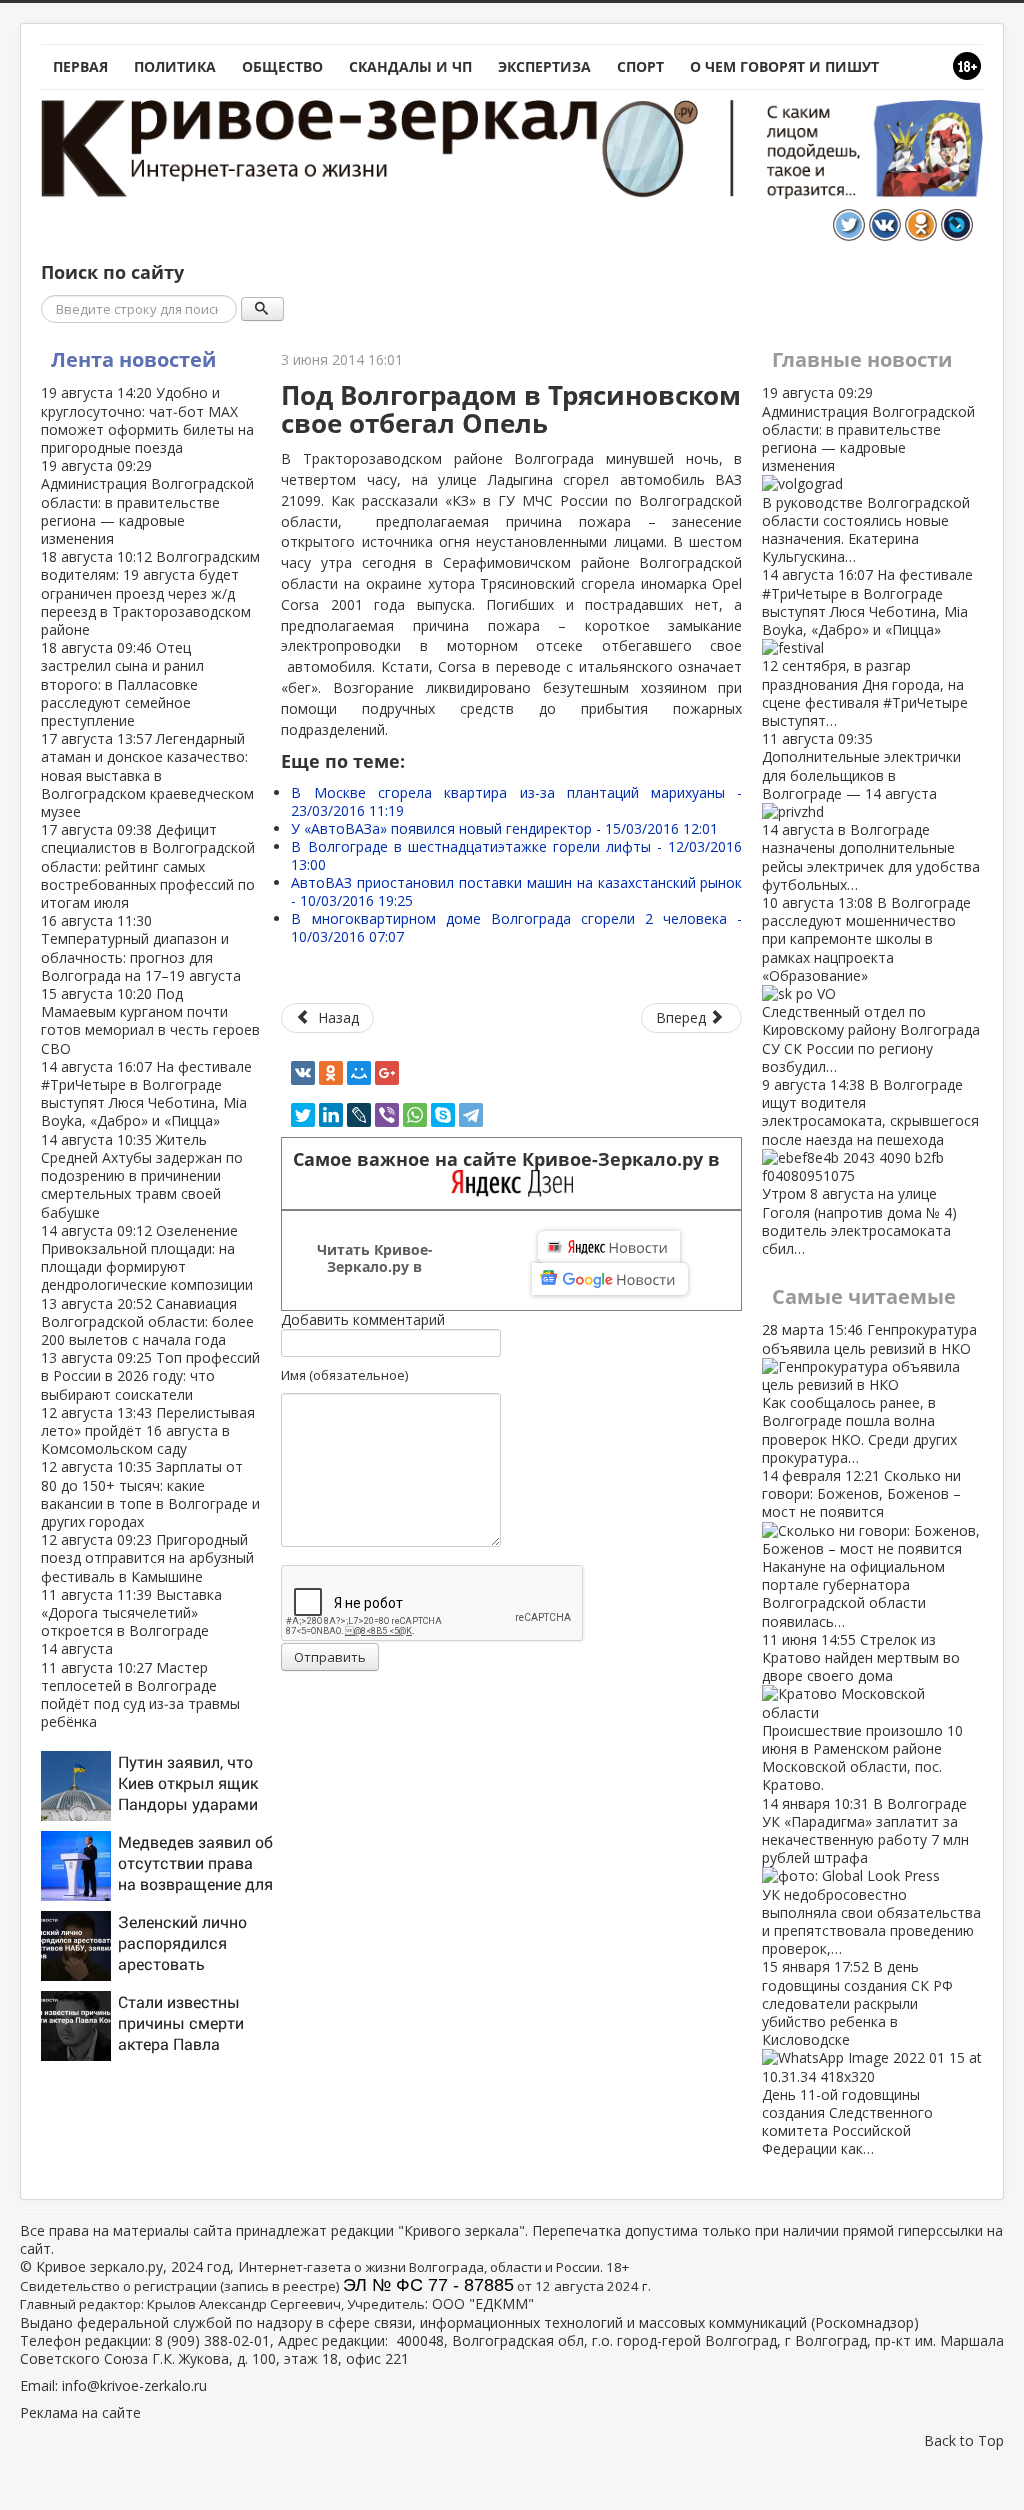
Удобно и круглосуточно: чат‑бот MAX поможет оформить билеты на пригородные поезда (147, 420)
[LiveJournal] (359, 1115)
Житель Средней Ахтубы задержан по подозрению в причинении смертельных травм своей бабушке (142, 1176)
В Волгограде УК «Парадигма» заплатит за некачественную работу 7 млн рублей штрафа (871, 1876)
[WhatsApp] (415, 1115)
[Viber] (387, 1115)
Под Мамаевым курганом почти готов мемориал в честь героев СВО (150, 1021)
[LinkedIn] (331, 1115)
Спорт (640, 66)
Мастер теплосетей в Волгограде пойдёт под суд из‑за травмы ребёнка (140, 1695)
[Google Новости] (610, 1279)
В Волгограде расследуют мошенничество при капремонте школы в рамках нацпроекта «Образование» (871, 984)
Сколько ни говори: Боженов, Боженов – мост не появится (861, 1548)
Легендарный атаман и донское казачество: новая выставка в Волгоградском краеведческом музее (147, 775)
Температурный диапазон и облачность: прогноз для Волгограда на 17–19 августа (141, 948)
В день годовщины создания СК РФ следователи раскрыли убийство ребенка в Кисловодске (857, 2057)
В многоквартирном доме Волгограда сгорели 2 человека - (516, 927)
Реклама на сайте (80, 2412)
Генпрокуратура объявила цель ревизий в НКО (869, 1393)
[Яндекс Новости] (609, 1247)
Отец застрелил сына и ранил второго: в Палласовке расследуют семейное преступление (122, 684)
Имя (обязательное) (344, 1375)
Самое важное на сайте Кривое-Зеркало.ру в (511, 1159)
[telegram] (471, 1115)
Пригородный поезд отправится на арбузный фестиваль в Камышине (147, 1557)
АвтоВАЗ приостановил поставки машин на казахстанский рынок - (516, 891)
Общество (282, 66)
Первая (80, 66)
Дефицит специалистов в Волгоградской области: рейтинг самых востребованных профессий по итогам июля (148, 866)
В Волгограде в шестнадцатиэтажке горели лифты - (516, 855)
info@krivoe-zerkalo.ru (134, 2385)
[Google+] (387, 1073)
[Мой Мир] (359, 1073)
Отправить (330, 1657)
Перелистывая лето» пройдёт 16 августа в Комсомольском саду (148, 1430)
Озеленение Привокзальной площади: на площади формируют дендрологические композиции (147, 1258)
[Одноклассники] (331, 1073)
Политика (175, 66)
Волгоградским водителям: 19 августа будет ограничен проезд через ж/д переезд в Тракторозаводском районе (150, 593)
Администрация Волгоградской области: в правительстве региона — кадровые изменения (147, 502)
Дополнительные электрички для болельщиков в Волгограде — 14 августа (871, 811)
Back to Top (964, 2440)
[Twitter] (303, 1115)
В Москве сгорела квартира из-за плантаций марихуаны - (516, 801)
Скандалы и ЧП (410, 66)
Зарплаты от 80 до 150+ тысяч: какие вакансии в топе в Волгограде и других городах (150, 1494)
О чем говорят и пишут (784, 66)
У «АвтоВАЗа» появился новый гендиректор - (504, 828)
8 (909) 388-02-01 (212, 2340)
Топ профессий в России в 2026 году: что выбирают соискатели (150, 1375)
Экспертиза (544, 66)
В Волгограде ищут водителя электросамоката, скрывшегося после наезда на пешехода (870, 1166)
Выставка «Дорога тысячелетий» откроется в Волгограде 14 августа (131, 1622)
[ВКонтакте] (303, 1073)
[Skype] (443, 1115)
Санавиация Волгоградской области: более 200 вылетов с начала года (147, 1321)
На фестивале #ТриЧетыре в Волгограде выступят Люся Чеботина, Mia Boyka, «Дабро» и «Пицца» (146, 1094)
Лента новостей (133, 359)
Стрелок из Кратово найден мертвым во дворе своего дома (862, 1712)
